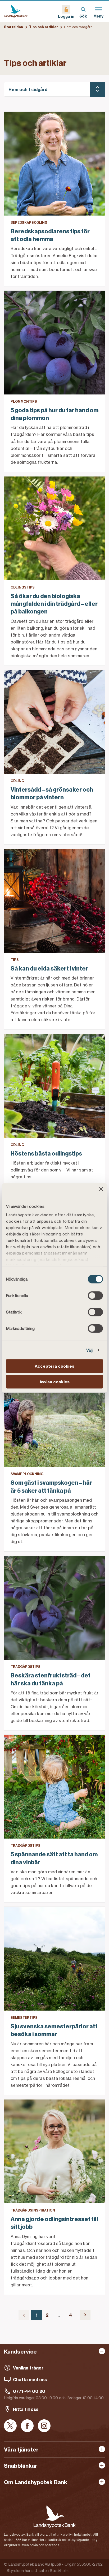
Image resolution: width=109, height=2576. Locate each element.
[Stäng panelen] (101, 1189)
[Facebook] (27, 2426)
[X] (10, 2426)
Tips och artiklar (44, 27)
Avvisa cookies (54, 1382)
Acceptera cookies (54, 1366)
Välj (89, 1350)
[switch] (95, 1296)
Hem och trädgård (28, 89)
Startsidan (13, 27)
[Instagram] (44, 2426)
